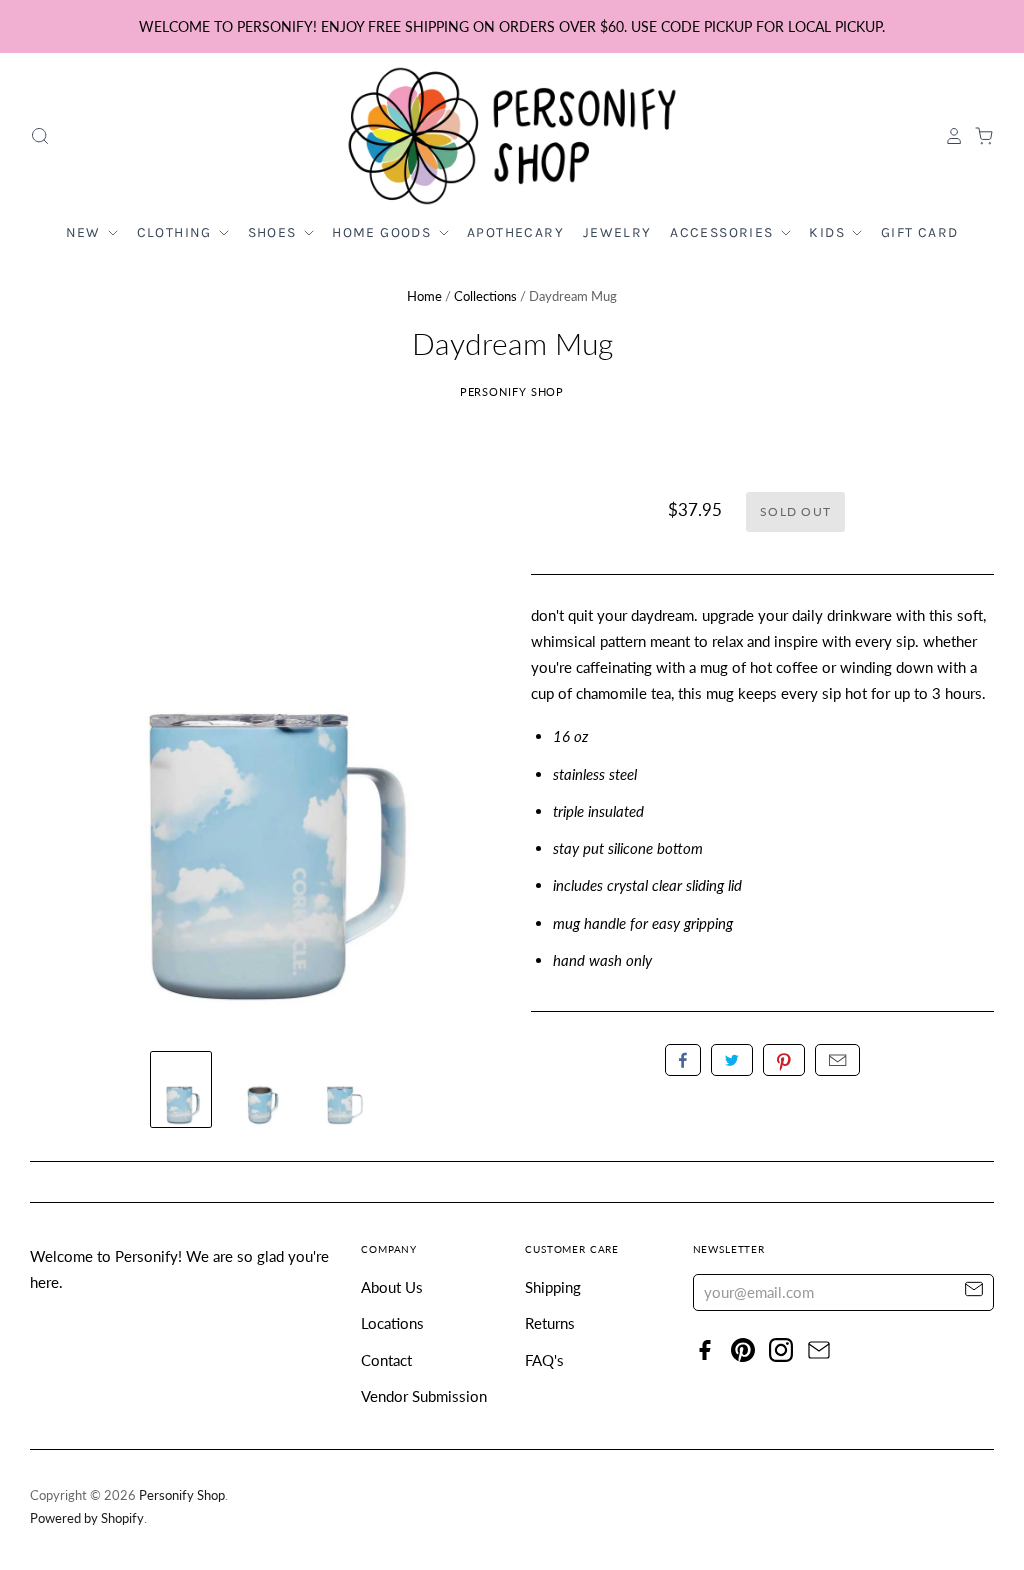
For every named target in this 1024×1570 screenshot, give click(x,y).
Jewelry (617, 232)
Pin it (784, 1060)
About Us (392, 1287)
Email (837, 1060)
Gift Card (920, 232)
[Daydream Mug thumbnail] (181, 1089)
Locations (392, 1323)
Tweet (732, 1060)
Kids (829, 232)
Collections (485, 296)
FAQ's (544, 1360)
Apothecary (515, 232)
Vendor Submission (424, 1396)
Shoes (274, 232)
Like (683, 1060)
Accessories (724, 232)
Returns (550, 1323)
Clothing (177, 232)
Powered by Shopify (87, 1518)
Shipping (553, 1287)
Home (424, 296)
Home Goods (383, 232)
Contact (386, 1360)
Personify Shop (512, 391)
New (86, 232)
